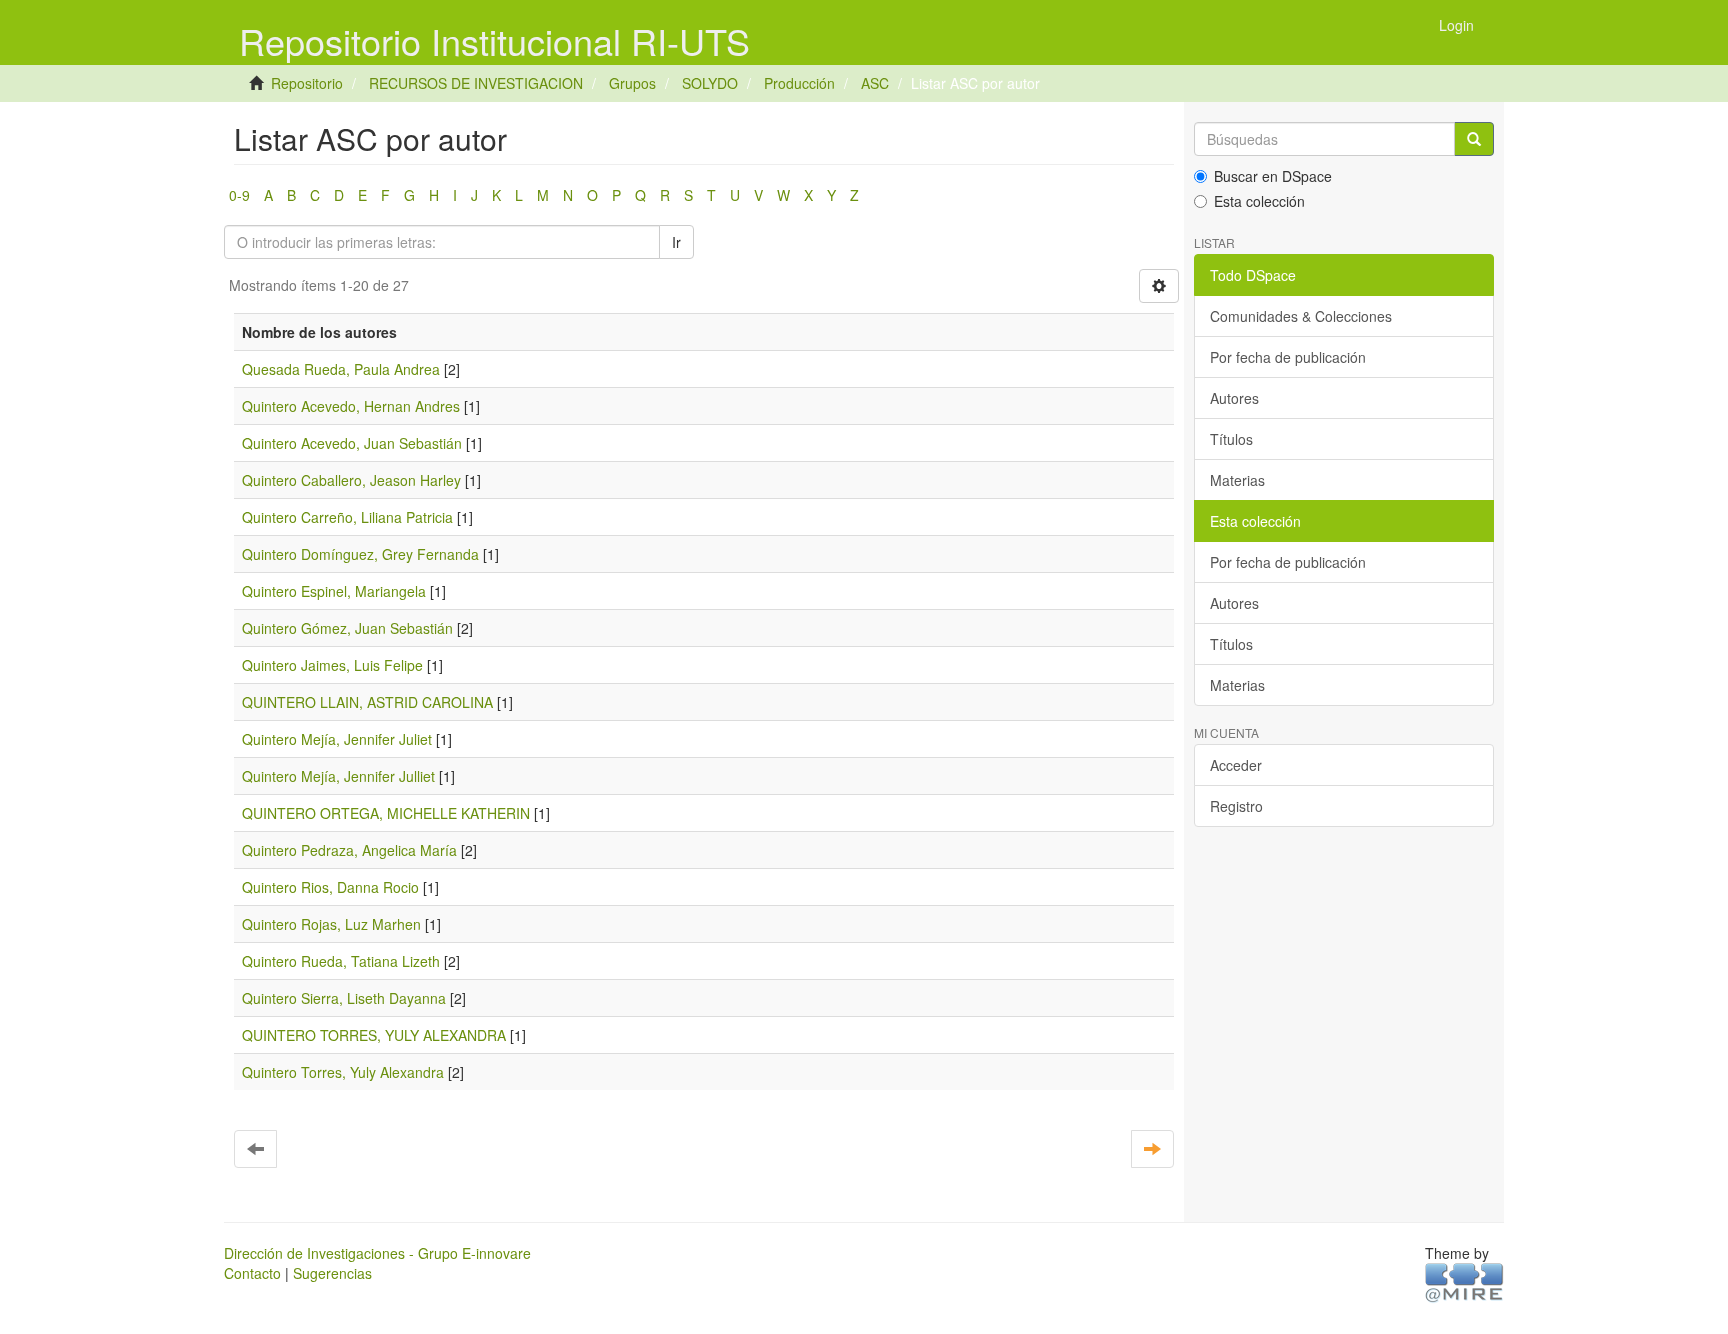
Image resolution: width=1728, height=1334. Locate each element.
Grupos (632, 83)
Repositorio (307, 83)
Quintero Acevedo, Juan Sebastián (352, 443)
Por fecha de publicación (1288, 357)
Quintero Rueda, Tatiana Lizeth (341, 961)
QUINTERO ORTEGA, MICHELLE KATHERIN (386, 813)
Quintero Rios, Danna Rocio (330, 887)
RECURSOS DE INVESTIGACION (476, 83)
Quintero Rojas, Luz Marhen (331, 924)
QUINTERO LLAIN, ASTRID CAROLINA (367, 702)
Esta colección (1259, 201)
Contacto (252, 1273)
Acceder (1236, 765)
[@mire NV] (1464, 1281)
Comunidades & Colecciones (1301, 316)
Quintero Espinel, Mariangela (334, 591)
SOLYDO (710, 83)
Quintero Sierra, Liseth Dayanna (344, 998)
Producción (799, 83)
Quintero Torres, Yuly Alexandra (343, 1072)
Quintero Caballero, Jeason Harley (351, 480)
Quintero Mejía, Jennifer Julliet (338, 776)
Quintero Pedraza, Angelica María (349, 850)
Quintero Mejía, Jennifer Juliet (337, 739)
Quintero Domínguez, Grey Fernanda (360, 554)
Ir (676, 242)
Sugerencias (332, 1273)
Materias (1237, 480)
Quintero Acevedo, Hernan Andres (351, 406)
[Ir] (1474, 139)
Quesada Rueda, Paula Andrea (341, 369)
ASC (875, 83)
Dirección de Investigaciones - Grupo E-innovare (377, 1253)
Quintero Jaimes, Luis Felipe (332, 665)
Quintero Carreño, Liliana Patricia (347, 517)
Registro (1236, 806)
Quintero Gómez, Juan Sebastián (347, 628)
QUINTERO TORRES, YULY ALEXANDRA (374, 1035)
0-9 (239, 195)
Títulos (1231, 439)
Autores (1234, 398)
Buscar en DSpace (1273, 176)
